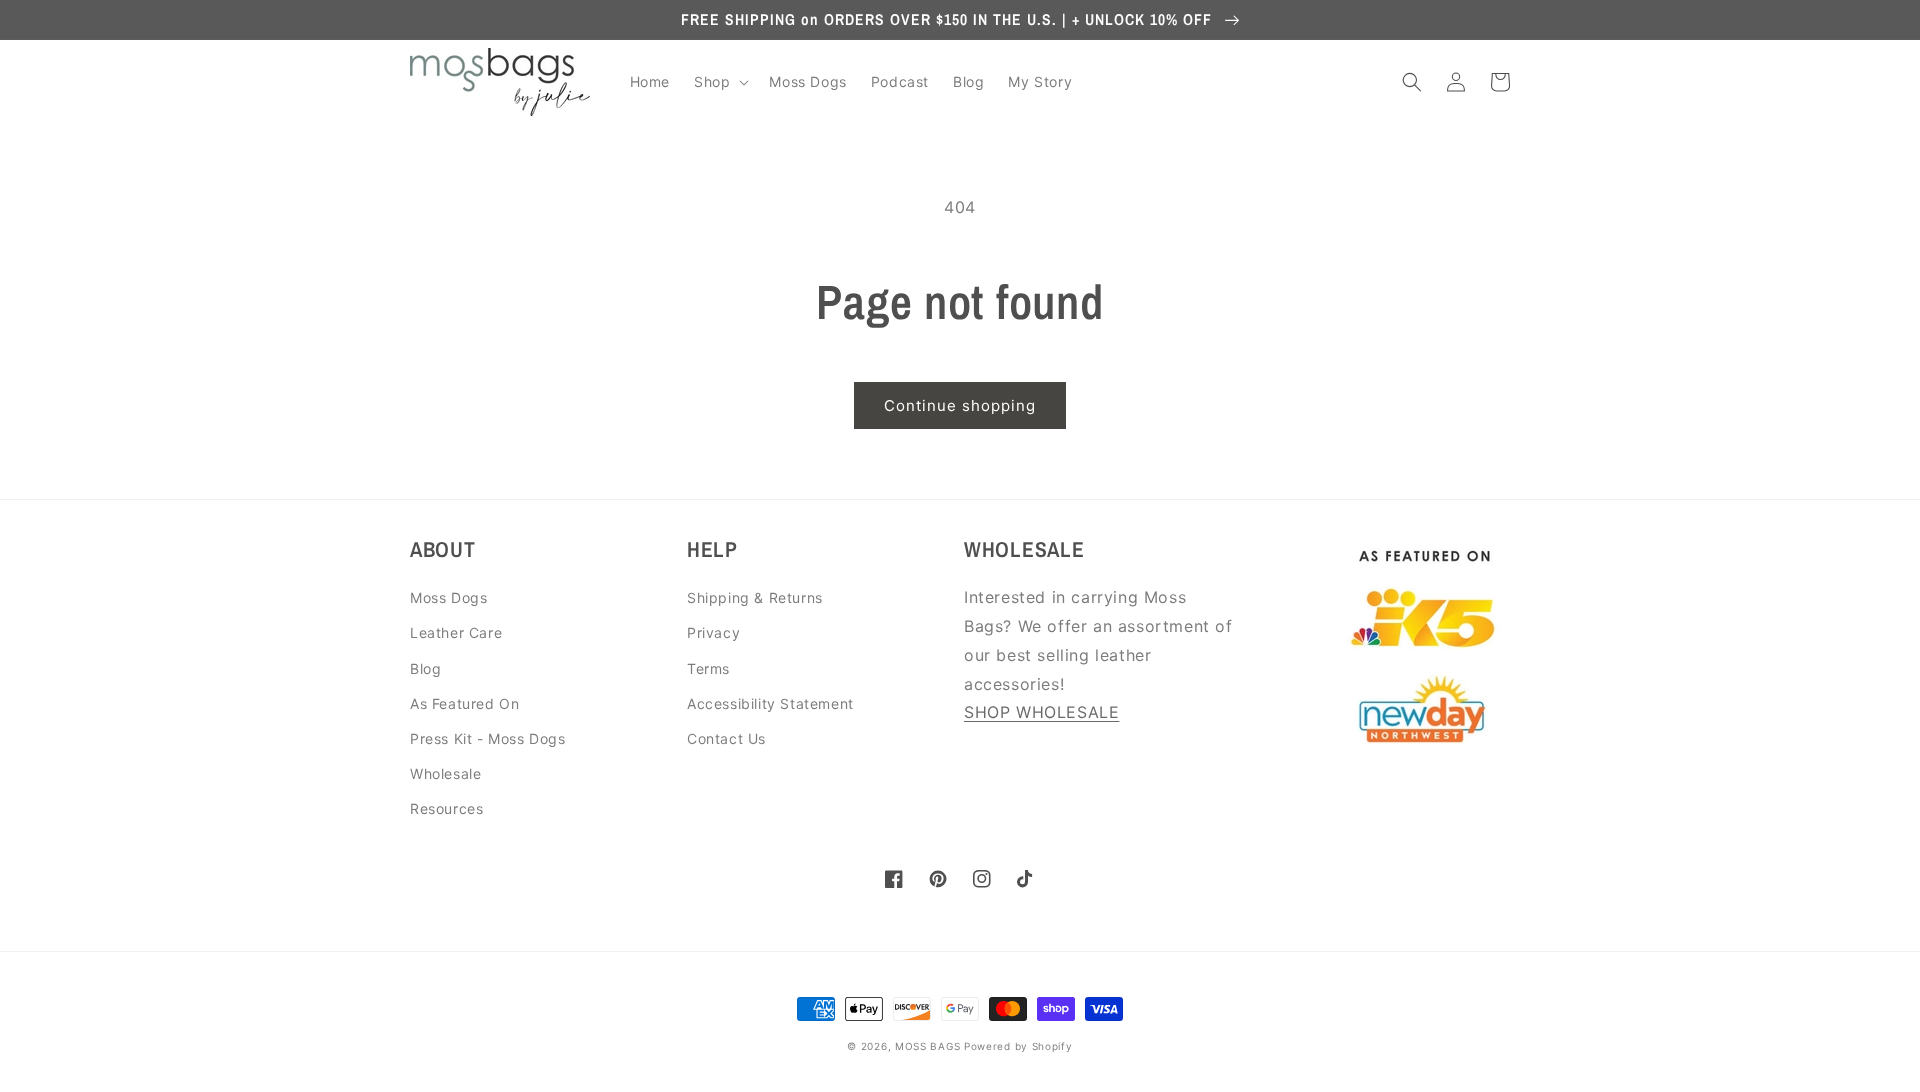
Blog (425, 668)
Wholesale (445, 773)
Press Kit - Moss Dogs (488, 738)
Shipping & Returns (755, 597)
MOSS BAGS (927, 1046)
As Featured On (464, 703)
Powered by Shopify (1018, 1046)
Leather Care (456, 632)
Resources (446, 808)
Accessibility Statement (770, 703)
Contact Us (726, 738)
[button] (719, 82)
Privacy (713, 632)
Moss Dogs (448, 597)
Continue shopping (960, 405)
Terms (708, 668)
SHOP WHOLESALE (1041, 712)
